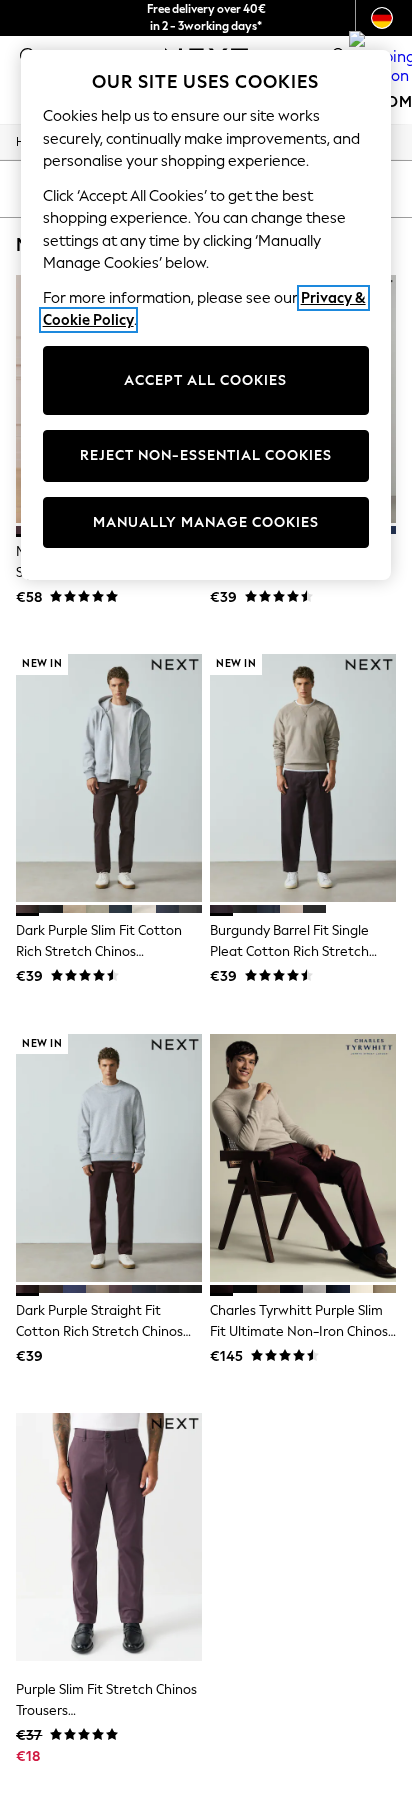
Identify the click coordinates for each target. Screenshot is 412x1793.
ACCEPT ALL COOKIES (205, 380)
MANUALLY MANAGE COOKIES (206, 522)
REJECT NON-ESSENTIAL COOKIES (206, 455)
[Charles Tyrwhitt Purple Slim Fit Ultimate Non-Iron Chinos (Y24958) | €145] (303, 1158)
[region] (206, 315)
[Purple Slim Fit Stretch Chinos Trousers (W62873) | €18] (109, 1537)
